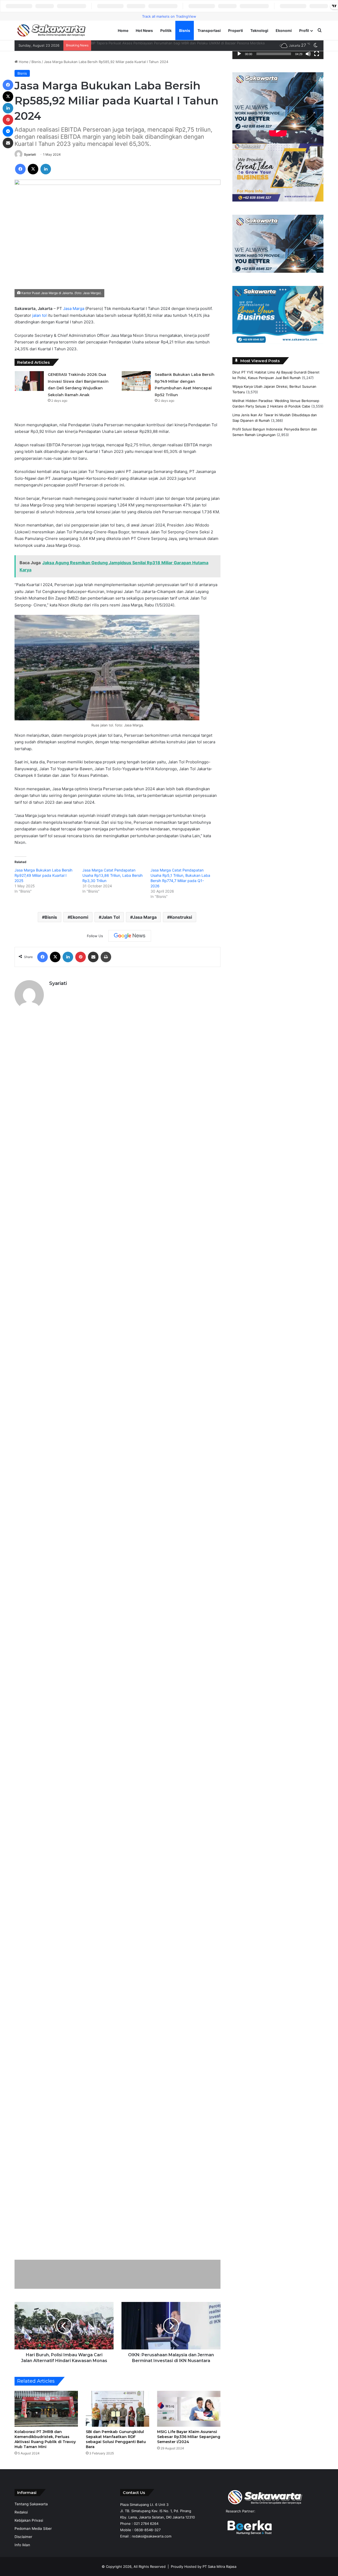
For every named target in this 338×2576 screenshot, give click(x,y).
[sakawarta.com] (51, 30)
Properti (236, 30)
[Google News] (130, 936)
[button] (241, 101)
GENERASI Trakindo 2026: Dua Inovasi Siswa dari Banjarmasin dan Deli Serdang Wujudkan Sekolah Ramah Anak (182, 43)
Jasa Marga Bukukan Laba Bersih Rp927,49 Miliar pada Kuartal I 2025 (43, 875)
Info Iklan (22, 2545)
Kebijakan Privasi (29, 2520)
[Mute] (308, 54)
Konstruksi (181, 917)
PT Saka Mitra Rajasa (219, 2567)
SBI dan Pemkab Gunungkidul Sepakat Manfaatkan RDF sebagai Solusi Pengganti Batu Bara (116, 2439)
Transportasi (209, 30)
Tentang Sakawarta (31, 2504)
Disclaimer (23, 2537)
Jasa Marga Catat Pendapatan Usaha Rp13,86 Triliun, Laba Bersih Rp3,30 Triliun (112, 875)
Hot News (144, 30)
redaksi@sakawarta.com (152, 2536)
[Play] (239, 54)
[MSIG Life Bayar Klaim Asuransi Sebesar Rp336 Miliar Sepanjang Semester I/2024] (189, 2409)
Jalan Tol (111, 917)
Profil (304, 30)
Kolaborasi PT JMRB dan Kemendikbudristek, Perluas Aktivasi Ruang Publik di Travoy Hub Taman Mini (45, 2439)
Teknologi (259, 30)
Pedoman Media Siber (33, 2529)
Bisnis (185, 30)
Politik (166, 30)
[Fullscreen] (317, 54)
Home (123, 30)
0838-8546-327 (147, 2530)
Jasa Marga (74, 308)
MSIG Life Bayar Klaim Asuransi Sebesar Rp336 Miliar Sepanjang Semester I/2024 (189, 2437)
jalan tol (39, 315)
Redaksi (21, 2512)
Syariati (30, 154)
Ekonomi (284, 30)
